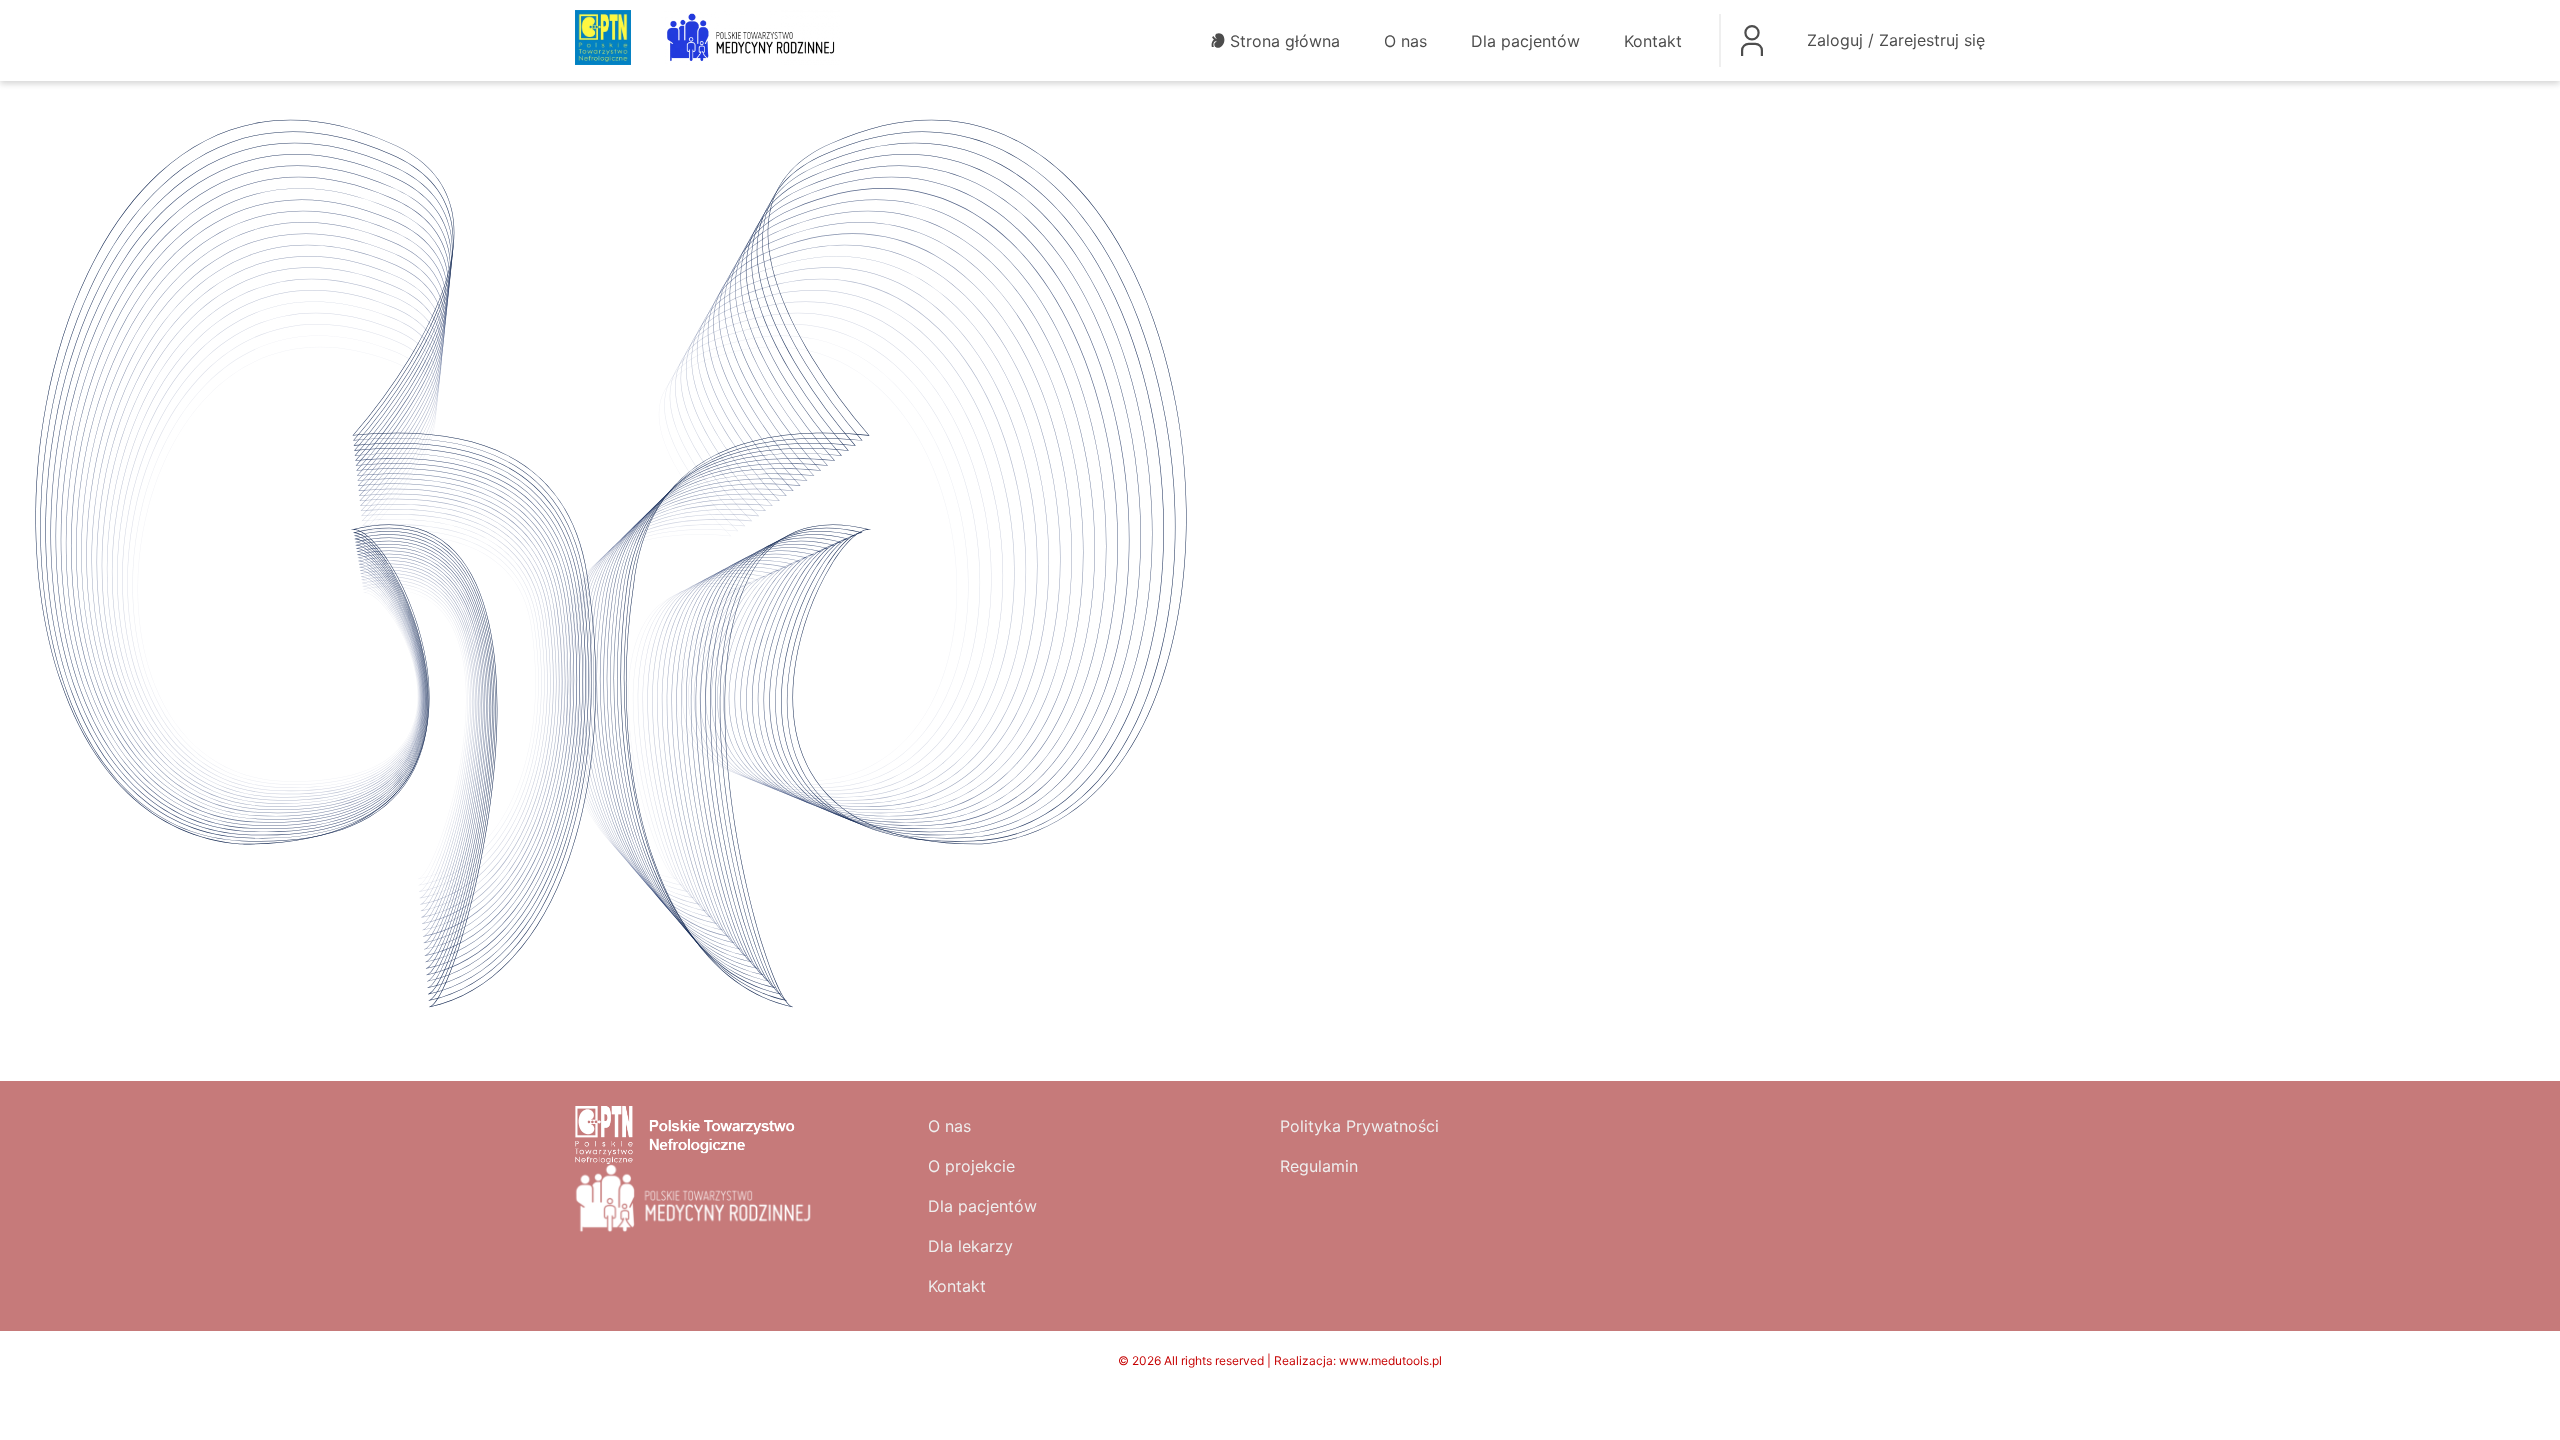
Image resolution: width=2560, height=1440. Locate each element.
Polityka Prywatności (1359, 1126)
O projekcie (971, 1166)
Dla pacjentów (1525, 41)
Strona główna (1285, 41)
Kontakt (1653, 41)
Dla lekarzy (970, 1246)
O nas (1405, 41)
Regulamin (1319, 1166)
